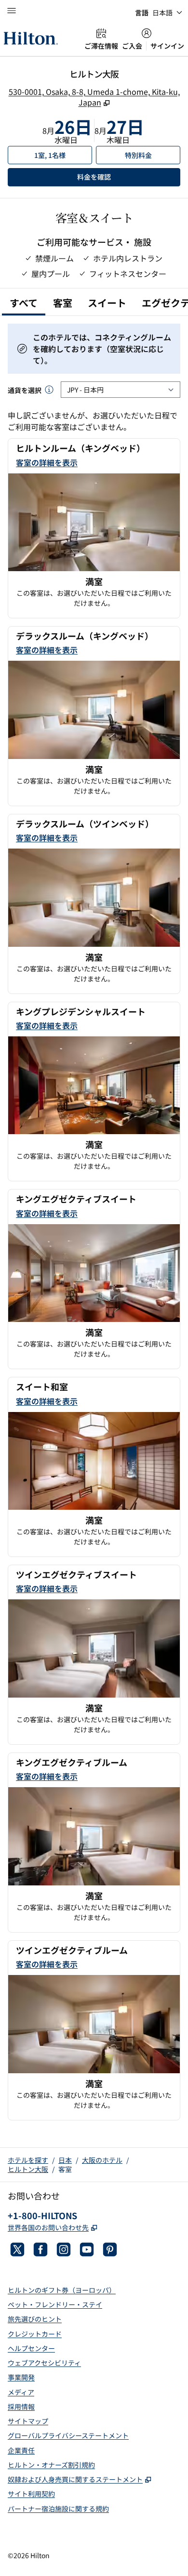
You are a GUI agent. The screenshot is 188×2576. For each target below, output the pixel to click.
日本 (65, 2160)
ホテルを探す (28, 2160)
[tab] (24, 304)
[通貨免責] (49, 390)
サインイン (167, 46)
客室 (65, 2169)
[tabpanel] (94, 1222)
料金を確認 (128, 177)
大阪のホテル (102, 2160)
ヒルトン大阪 (28, 2169)
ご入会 (132, 46)
